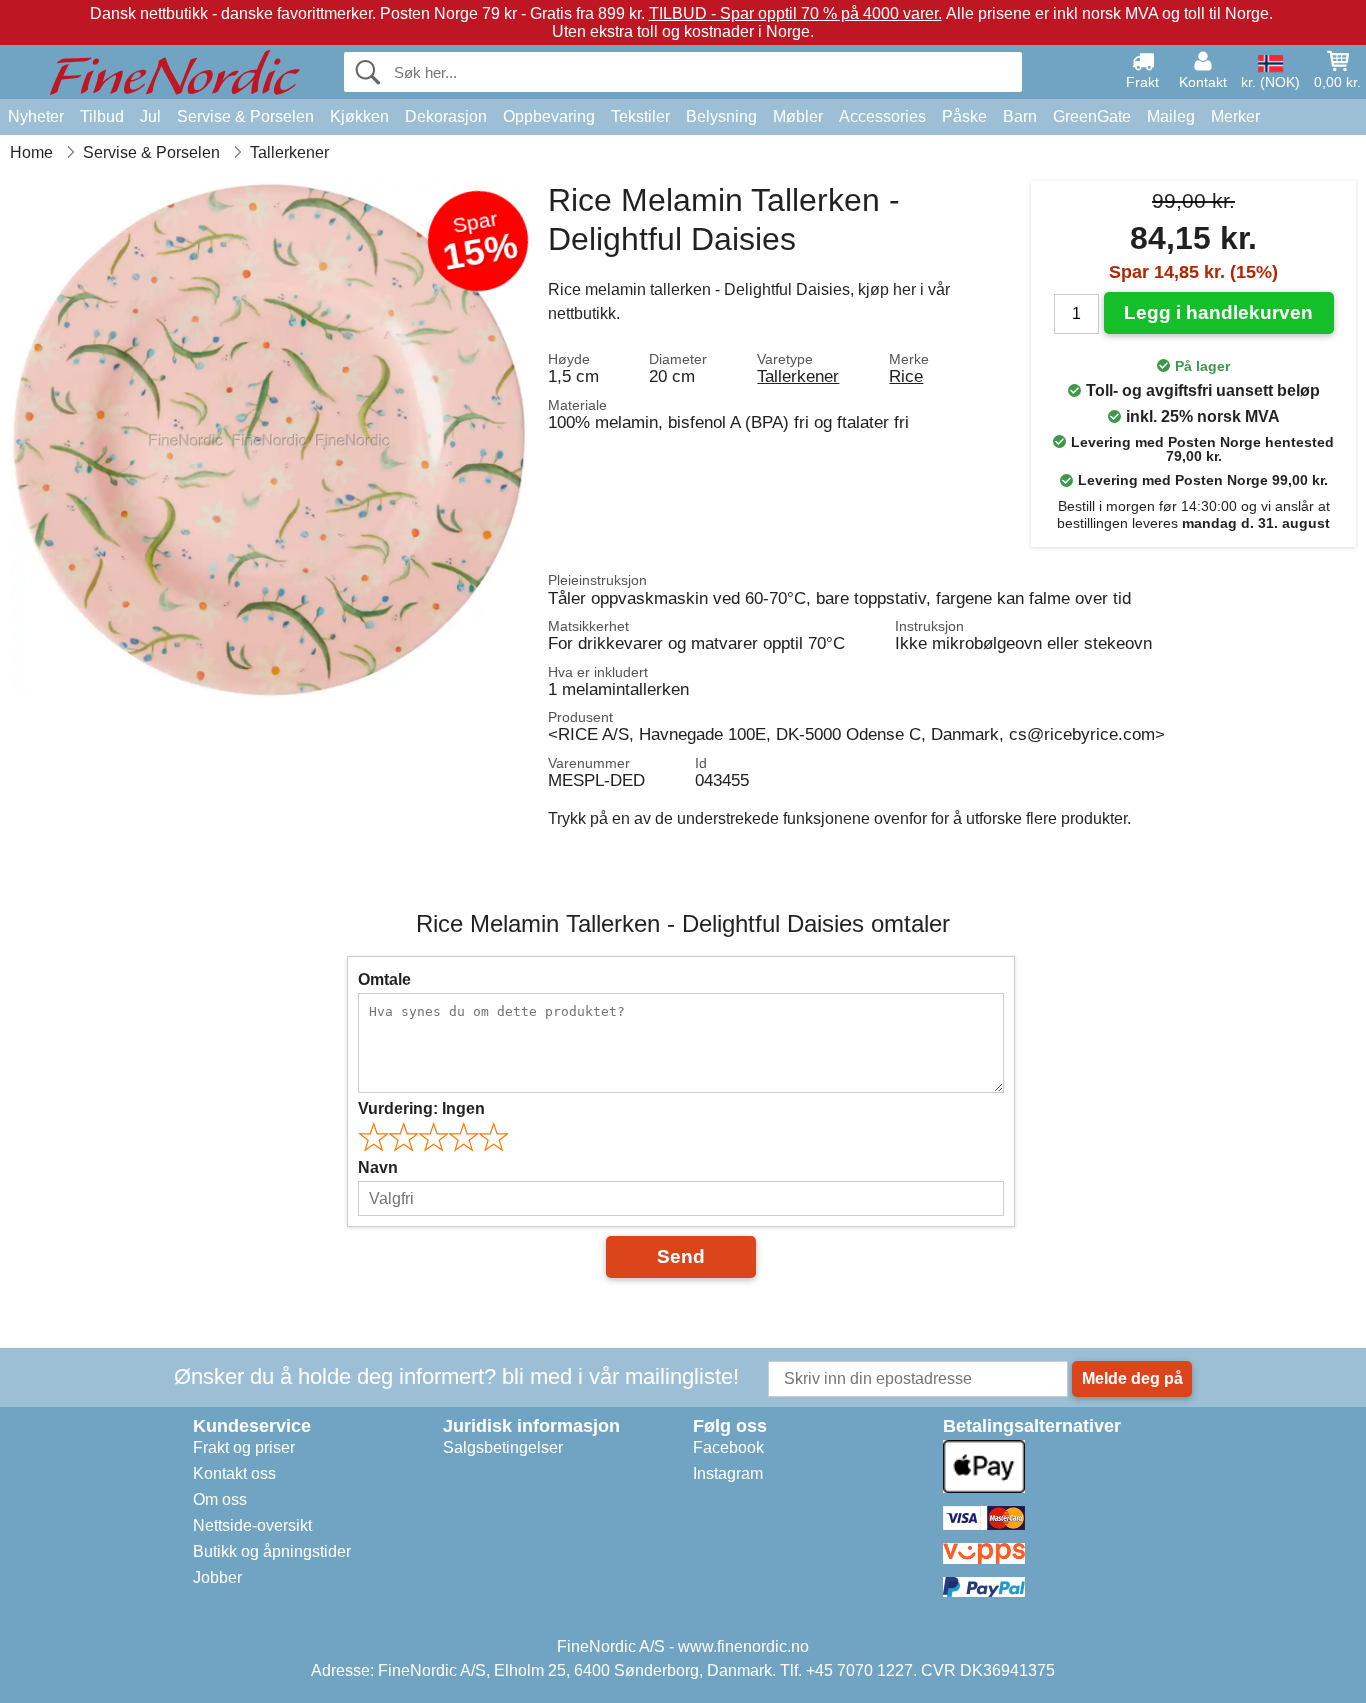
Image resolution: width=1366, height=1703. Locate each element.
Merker (1235, 116)
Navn (378, 1167)
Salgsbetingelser (503, 1447)
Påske (964, 116)
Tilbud (102, 116)
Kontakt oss (234, 1473)
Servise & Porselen (245, 116)
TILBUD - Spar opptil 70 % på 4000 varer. (795, 13)
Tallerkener (798, 376)
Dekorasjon (446, 116)
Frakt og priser (244, 1447)
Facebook (728, 1447)
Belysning (721, 116)
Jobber (217, 1577)
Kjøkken (359, 116)
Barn (1020, 116)
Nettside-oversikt (252, 1525)
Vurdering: (421, 1108)
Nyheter (36, 116)
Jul (150, 116)
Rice (906, 376)
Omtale (384, 979)
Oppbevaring (549, 116)
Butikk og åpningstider (272, 1551)
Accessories (882, 116)
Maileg (1171, 116)
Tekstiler (640, 116)
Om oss (220, 1499)
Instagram (728, 1473)
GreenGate (1092, 116)
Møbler (798, 116)
